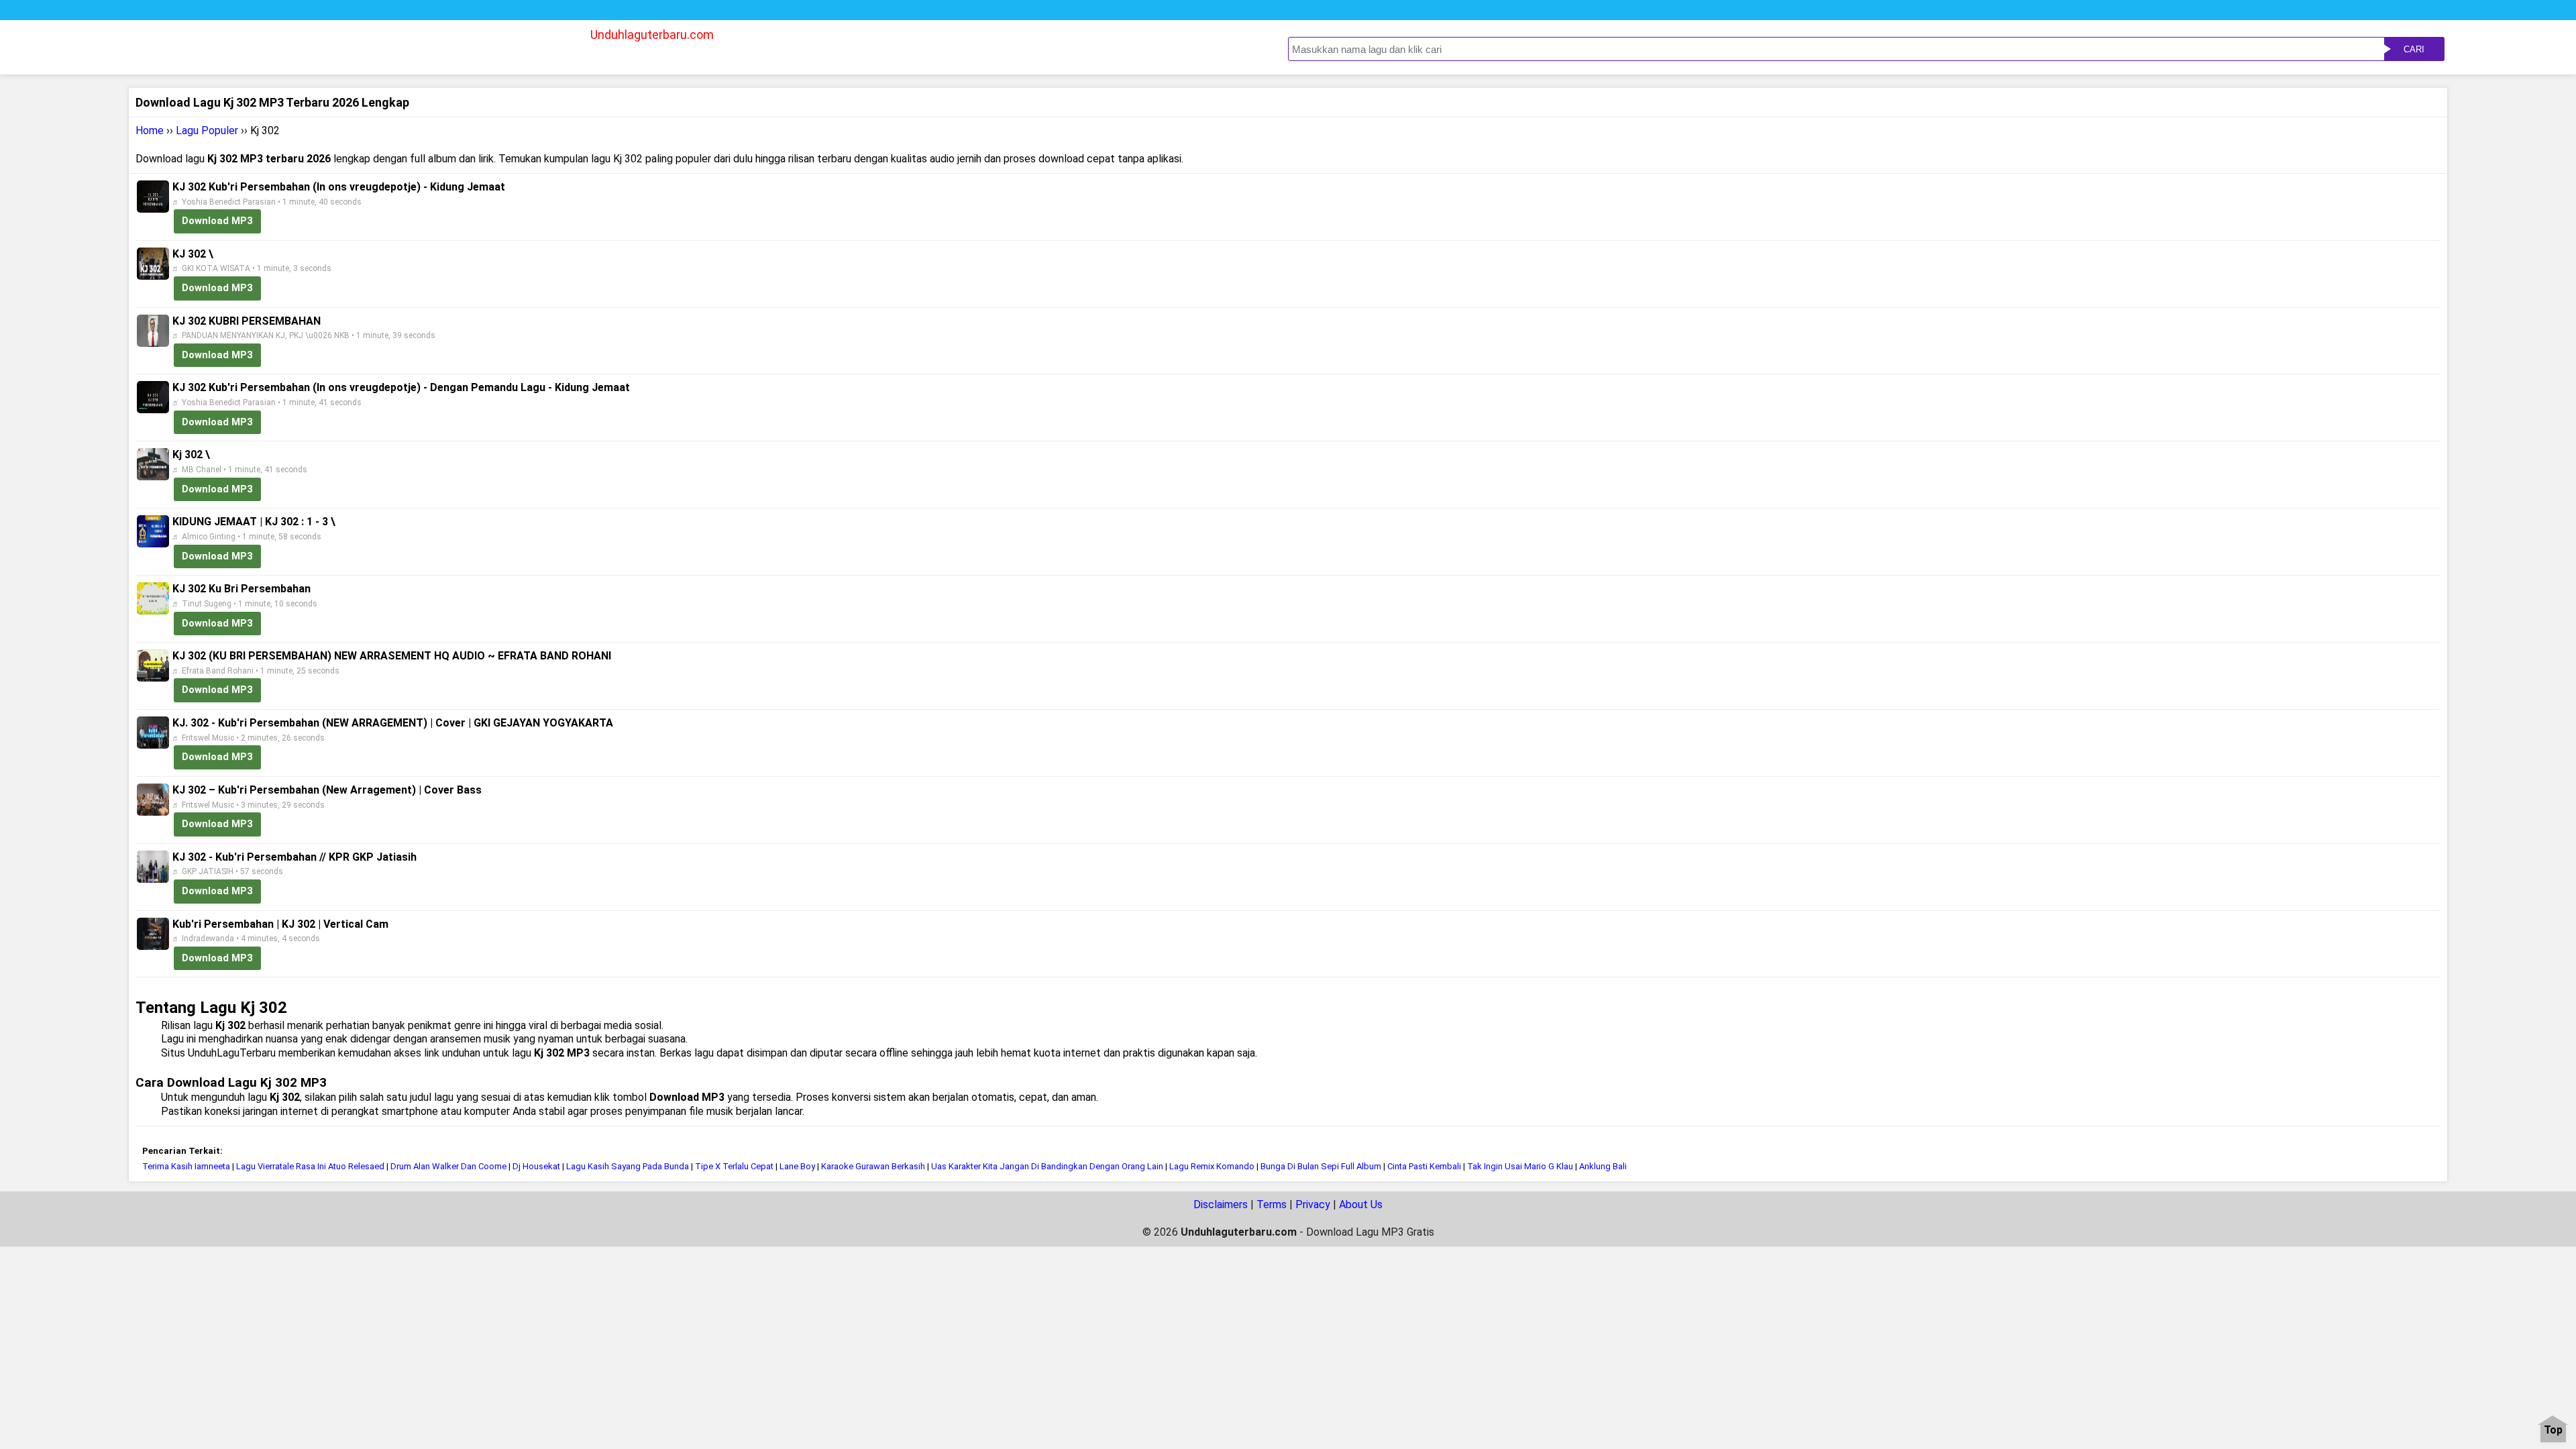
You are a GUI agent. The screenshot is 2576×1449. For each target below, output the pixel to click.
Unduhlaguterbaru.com (652, 35)
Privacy (1313, 1204)
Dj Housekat (537, 1166)
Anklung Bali (1603, 1166)
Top (2553, 1431)
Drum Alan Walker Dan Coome (448, 1166)
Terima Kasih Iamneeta (186, 1166)
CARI (2414, 49)
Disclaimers (1221, 1204)
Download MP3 (217, 221)
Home (150, 130)
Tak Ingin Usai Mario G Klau (1520, 1166)
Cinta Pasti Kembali (1424, 1166)
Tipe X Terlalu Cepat (734, 1166)
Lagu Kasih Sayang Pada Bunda (628, 1166)
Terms (1272, 1204)
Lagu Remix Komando (1213, 1166)
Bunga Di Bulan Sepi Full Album (1322, 1166)
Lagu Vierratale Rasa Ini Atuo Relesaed (310, 1166)
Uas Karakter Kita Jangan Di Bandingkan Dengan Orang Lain (1047, 1166)
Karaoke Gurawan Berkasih (873, 1166)
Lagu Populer (207, 130)
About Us (1361, 1204)
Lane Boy (797, 1166)
